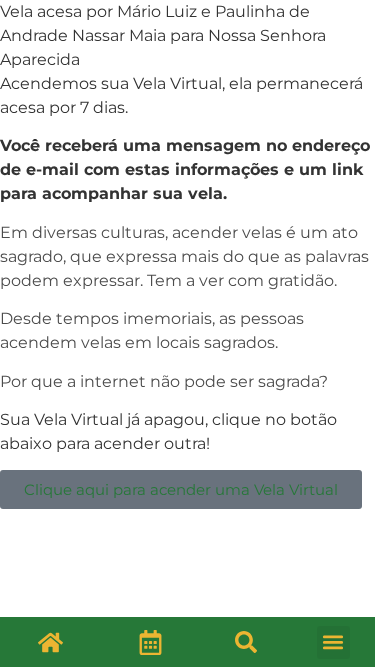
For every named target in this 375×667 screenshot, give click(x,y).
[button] (246, 642)
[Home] (50, 642)
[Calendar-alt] (151, 642)
